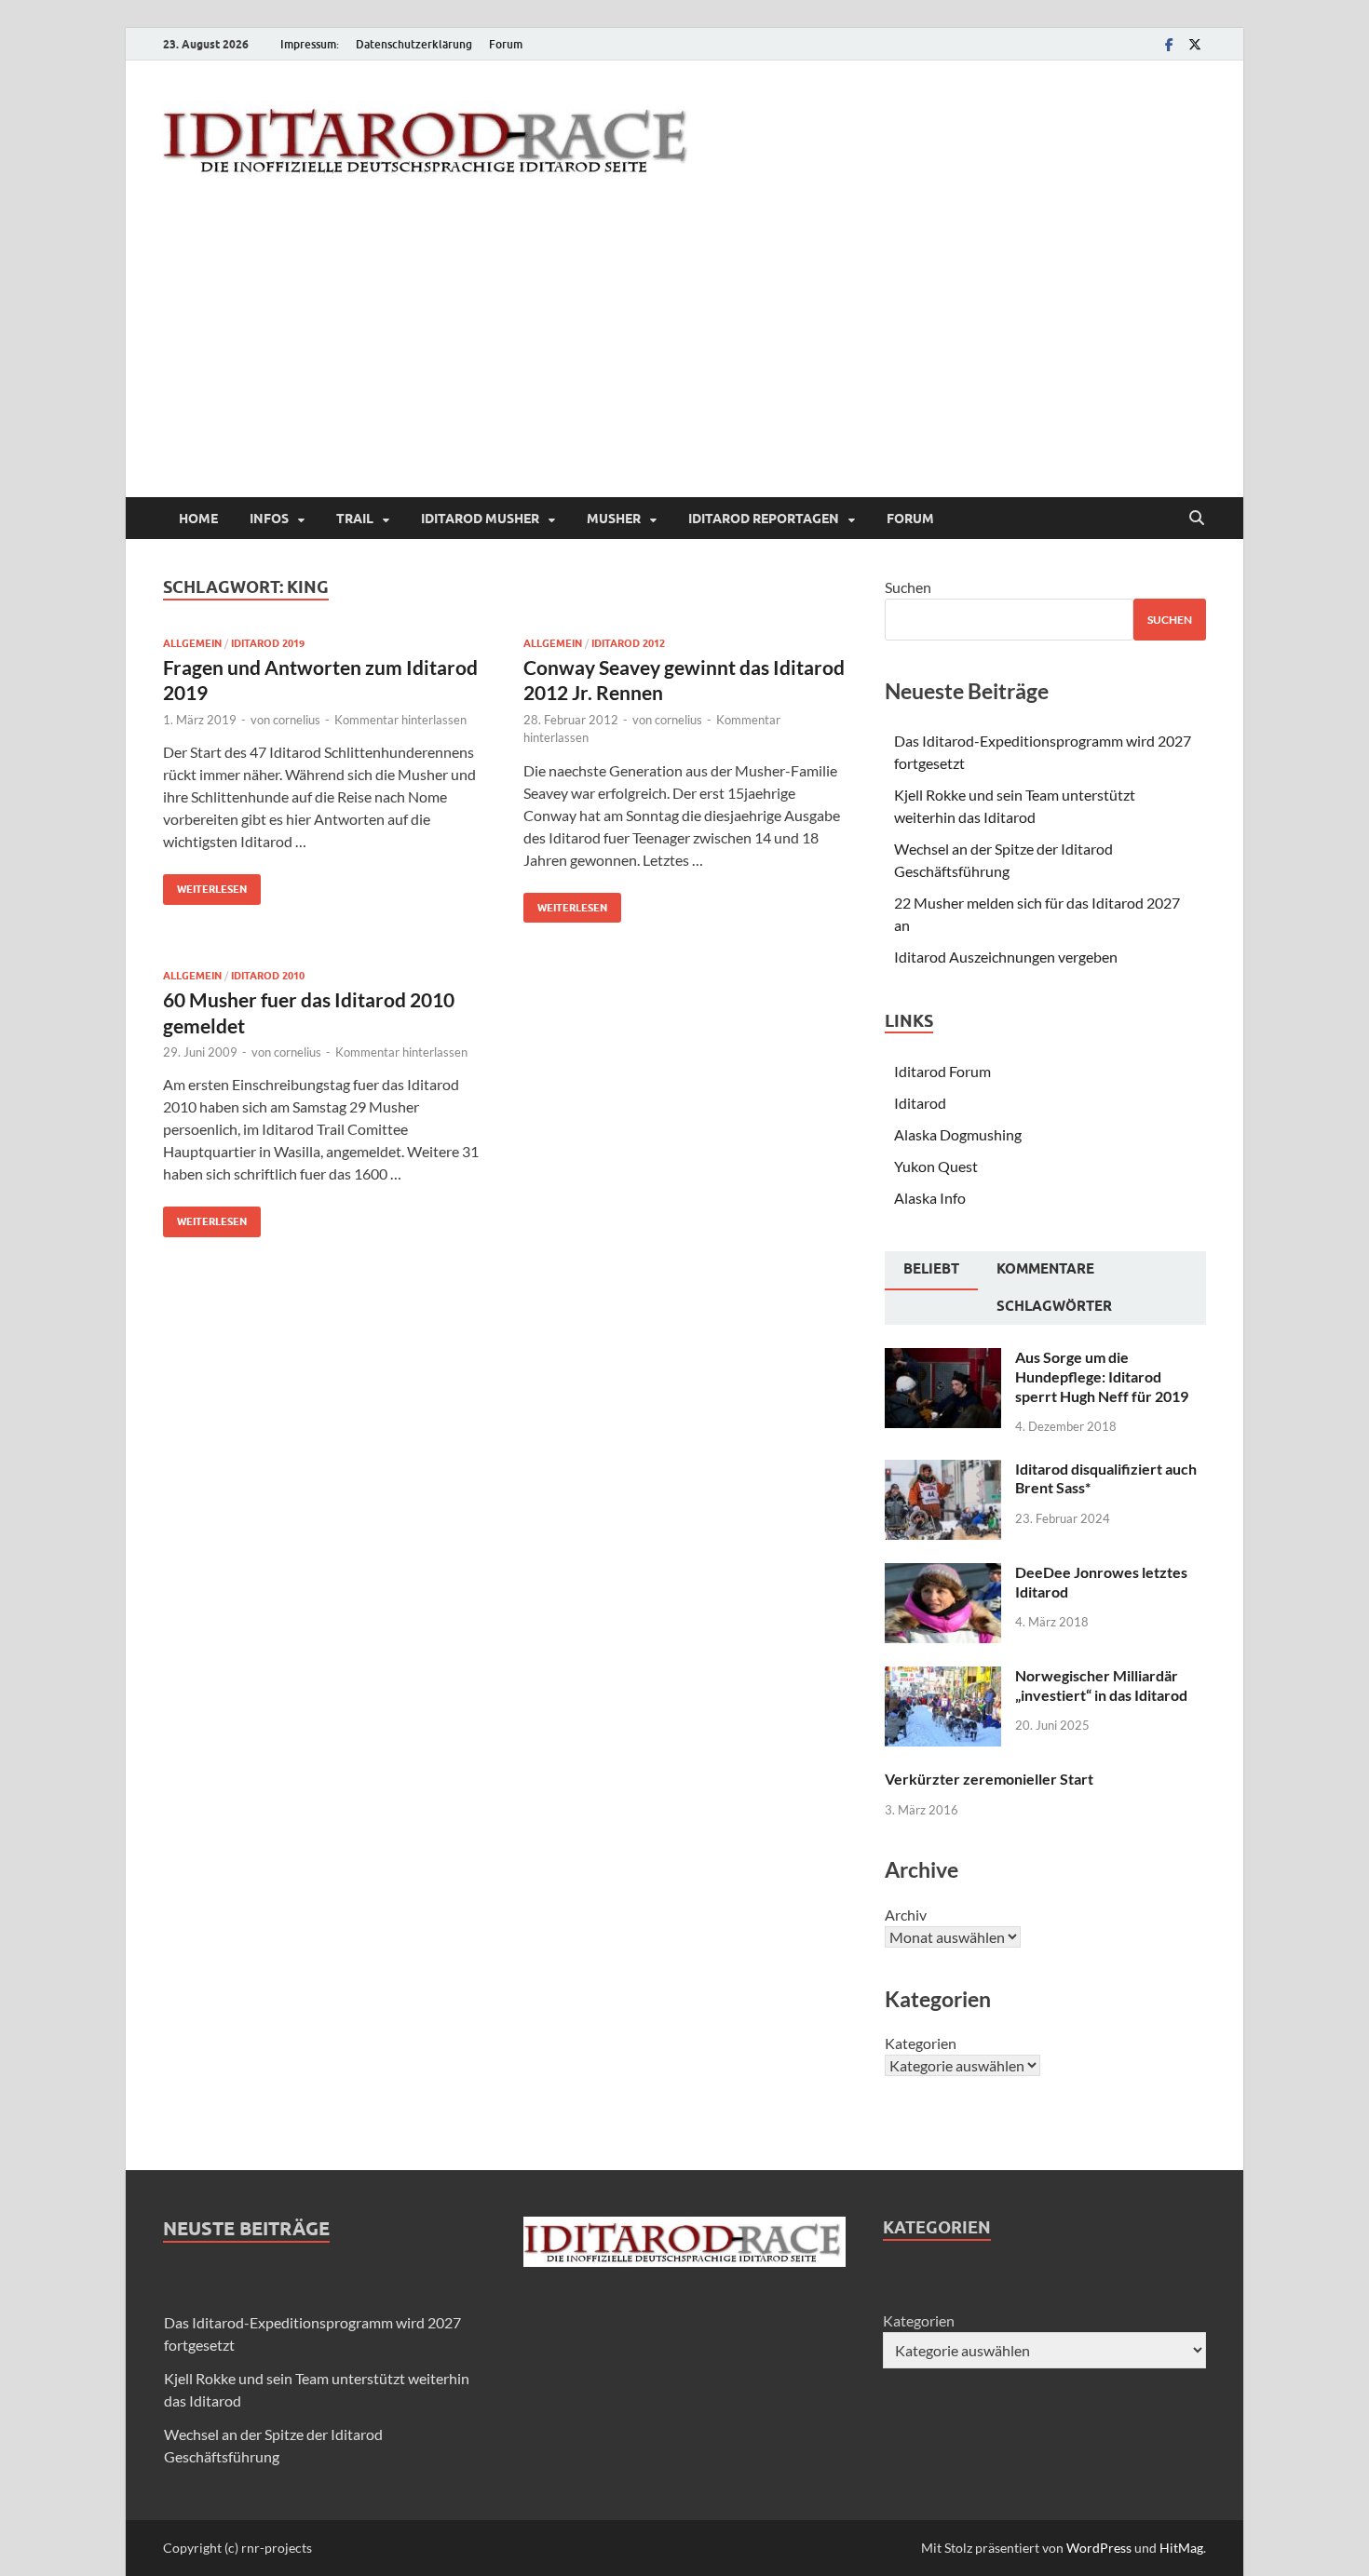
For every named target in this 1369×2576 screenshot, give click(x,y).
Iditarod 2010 (268, 976)
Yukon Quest (936, 1166)
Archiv (906, 1915)
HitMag (1181, 2548)
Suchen (908, 587)
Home (198, 519)
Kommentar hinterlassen (400, 720)
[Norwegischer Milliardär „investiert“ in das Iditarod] (943, 1677)
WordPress (1099, 2548)
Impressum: (310, 44)
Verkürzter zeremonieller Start (989, 1779)
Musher (614, 519)
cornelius (297, 720)
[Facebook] (1169, 44)
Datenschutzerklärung (414, 44)
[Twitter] (1195, 44)
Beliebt (931, 1269)
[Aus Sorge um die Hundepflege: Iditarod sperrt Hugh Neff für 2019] (943, 1359)
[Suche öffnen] (1197, 519)
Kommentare (1045, 1269)
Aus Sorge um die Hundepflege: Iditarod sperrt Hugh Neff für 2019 (1102, 1376)
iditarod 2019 (268, 643)
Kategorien (921, 2043)
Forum (506, 44)
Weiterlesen (205, 885)
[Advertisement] (684, 357)
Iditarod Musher (480, 519)
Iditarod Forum (942, 1071)
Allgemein (192, 643)
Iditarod (920, 1103)
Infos (269, 519)
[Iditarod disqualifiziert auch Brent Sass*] (943, 1470)
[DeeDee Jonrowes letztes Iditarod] (943, 1574)
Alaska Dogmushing (958, 1134)
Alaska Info (930, 1198)
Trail (355, 519)
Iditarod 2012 (628, 643)
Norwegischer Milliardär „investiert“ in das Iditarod (1101, 1685)
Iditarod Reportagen (764, 519)
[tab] (931, 1271)
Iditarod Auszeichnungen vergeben (1006, 957)
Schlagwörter (1054, 1306)
